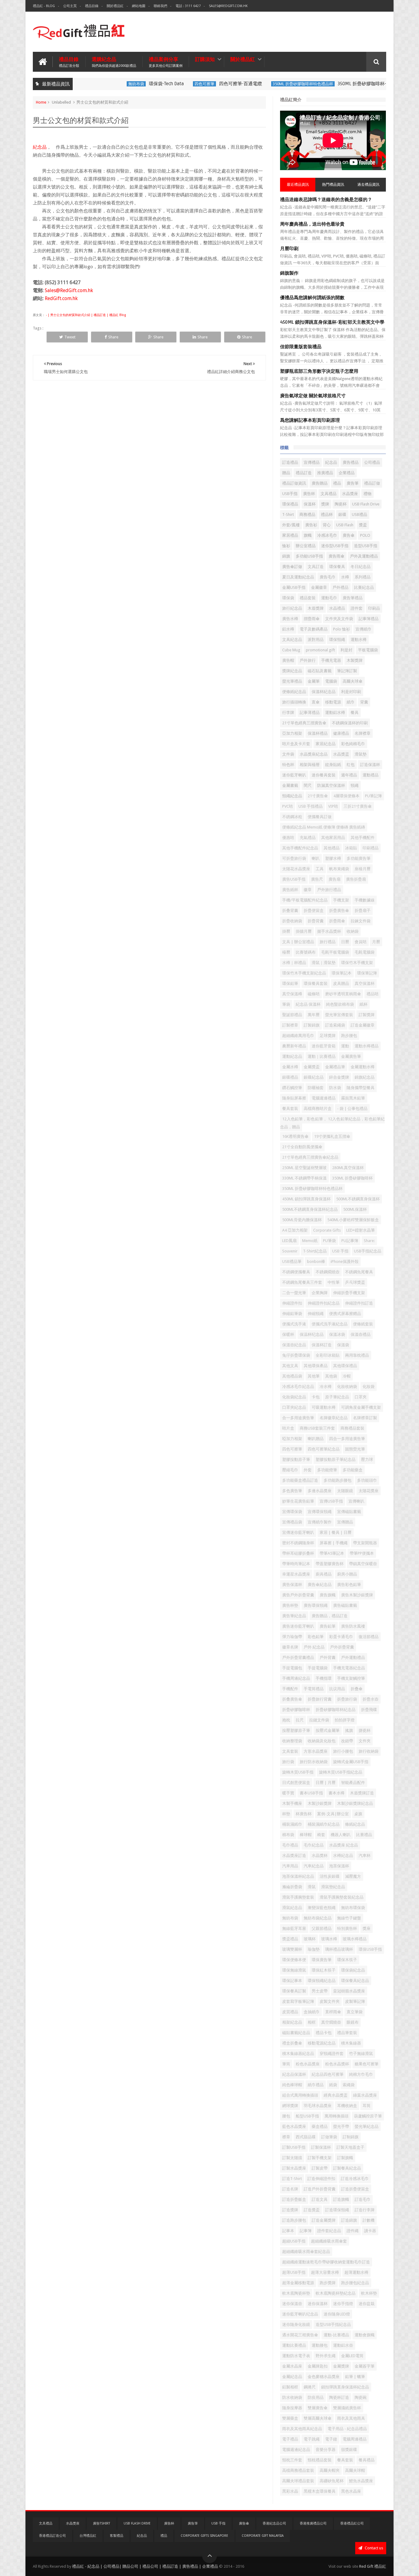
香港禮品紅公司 (352, 2523)
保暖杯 (288, 1334)
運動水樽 (359, 640)
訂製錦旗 (312, 1025)
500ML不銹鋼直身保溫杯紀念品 (310, 1209)
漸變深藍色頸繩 (322, 1908)
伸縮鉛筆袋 (292, 1314)
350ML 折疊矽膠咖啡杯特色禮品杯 (269, 84)
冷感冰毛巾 (327, 535)
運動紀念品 (292, 1056)
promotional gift (320, 650)
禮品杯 (327, 514)
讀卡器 (370, 2231)
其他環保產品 (316, 1366)
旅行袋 (288, 1762)
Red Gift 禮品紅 (373, 2566)
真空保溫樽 (292, 994)
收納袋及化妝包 (322, 1741)
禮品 (337, 483)
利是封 (346, 650)
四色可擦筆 (171, 84)
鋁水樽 (288, 629)
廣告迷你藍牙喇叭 (298, 1626)
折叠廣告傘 (292, 1699)
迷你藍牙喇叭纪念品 (300, 2314)
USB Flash (345, 525)
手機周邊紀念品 (296, 1678)
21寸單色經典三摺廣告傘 (304, 723)
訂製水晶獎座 (294, 2168)
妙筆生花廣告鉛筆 (298, 1501)
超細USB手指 (294, 2241)
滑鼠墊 (361, 754)
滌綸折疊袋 (292, 1887)
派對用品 (316, 640)
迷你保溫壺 (292, 2304)
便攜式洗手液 (294, 1324)
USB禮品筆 (292, 1261)
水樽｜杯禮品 (294, 963)
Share (113, 337)
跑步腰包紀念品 (355, 2283)
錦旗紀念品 (365, 1077)
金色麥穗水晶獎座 (324, 2377)
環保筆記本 (342, 973)
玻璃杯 (310, 1939)
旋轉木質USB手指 (298, 1772)
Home (41, 102)
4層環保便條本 (346, 796)
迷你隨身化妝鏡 (296, 2324)
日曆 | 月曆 (326, 1783)
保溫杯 (310, 504)
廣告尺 (317, 879)
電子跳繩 (312, 2439)
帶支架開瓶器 (365, 1543)
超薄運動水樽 (356, 2272)
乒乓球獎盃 (355, 1282)
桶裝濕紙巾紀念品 (324, 1824)
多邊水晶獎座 (320, 1491)
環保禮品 (290, 504)
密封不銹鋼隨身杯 (298, 1543)
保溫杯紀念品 (324, 692)
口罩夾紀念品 (294, 1407)
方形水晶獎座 (316, 1751)
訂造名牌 (290, 2189)
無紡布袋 (102, 84)
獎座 (367, 1928)
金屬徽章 (319, 587)
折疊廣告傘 (339, 911)
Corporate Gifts (327, 1230)
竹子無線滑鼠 (361, 2054)
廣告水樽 (290, 619)
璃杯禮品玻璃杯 (339, 1949)
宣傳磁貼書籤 (349, 1512)
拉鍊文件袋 (361, 921)
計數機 (369, 2220)
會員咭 (361, 942)
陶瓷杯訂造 (339, 2397)
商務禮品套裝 (352, 1428)
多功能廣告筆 (359, 858)
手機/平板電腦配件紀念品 (305, 900)
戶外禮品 (340, 587)
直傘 (316, 702)
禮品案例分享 (166, 62)
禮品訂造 (304, 473)
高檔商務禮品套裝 (298, 2470)
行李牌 (288, 713)
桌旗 (358, 1814)
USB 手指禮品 (311, 806)
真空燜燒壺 (331, 2022)
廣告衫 (311, 525)
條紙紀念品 (355, 1824)
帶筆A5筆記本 (332, 1553)
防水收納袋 (292, 2397)
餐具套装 (290, 1109)
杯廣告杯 (304, 1814)
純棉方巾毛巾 (361, 2074)
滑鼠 (312, 1887)
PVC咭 (288, 806)
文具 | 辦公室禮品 (298, 942)
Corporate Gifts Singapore (204, 2536)
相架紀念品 (292, 2022)
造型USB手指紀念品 (333, 2324)
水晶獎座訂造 (294, 1856)
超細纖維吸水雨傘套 (329, 2241)
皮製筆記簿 (355, 2001)
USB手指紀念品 (368, 1251)
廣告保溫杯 (292, 1585)
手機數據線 (365, 900)
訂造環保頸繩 (337, 2210)
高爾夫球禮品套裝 (298, 2481)
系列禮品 (363, 577)
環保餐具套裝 (316, 983)
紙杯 (363, 1004)
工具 (320, 869)
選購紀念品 (114, 62)
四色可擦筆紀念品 (324, 1449)
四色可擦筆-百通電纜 (207, 84)
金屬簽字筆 (365, 2366)
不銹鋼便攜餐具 (296, 1272)
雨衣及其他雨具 (351, 2418)
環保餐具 (337, 567)
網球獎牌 (290, 2106)
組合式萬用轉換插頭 (300, 2095)
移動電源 (333, 702)
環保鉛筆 (290, 983)
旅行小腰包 (343, 1751)
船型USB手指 (307, 2116)
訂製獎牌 (367, 1015)
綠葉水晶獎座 (365, 2095)
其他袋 (331, 1376)
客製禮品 (117, 2536)
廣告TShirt (102, 2523)
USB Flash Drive (366, 504)
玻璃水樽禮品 (355, 1939)
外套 (308, 1470)
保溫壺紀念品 (294, 1345)
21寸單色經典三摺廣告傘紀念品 (310, 1157)
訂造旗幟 (341, 2199)
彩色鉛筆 (316, 1637)
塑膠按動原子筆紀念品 (336, 1459)
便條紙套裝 (363, 1324)
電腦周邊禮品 (355, 2439)
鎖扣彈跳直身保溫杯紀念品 (345, 2387)
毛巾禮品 (290, 1845)
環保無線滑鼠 (294, 1970)
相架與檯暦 (310, 765)
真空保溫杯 (365, 983)
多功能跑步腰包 (338, 1480)
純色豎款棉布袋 (340, 1004)
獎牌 (325, 504)
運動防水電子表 (296, 2356)
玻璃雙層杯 (292, 1949)
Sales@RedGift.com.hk (228, 6)
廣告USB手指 (294, 879)
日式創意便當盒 (296, 1783)
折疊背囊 (316, 921)
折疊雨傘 (337, 921)
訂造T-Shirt (292, 2179)
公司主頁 (70, 6)
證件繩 (353, 2231)
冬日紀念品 (361, 567)
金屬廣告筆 (351, 1056)
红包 (351, 765)
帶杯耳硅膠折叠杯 (298, 1553)
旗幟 (308, 535)
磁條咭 (314, 994)
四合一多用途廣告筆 (347, 1439)
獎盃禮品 (290, 1939)
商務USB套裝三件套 (317, 1428)
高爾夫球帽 (355, 2470)
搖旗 (349, 1730)
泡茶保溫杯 (339, 1866)
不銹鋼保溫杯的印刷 (350, 723)
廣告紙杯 (290, 890)
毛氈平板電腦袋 (335, 952)
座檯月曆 (363, 869)
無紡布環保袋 (353, 1908)
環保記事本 (292, 1981)
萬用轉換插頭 (336, 2116)
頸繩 (355, 785)
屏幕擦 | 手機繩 (334, 1543)
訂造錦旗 (349, 2220)
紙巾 (351, 702)
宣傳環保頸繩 (320, 1512)
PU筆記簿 (373, 796)
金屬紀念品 (292, 2377)
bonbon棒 (316, 1261)
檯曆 (286, 952)
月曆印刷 (289, 249)
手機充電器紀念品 (349, 1668)
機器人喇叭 (341, 1835)
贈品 (286, 473)
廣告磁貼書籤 (345, 1605)
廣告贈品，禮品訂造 (330, 1616)
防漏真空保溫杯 (331, 785)
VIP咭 (333, 806)
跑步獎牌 (328, 2283)
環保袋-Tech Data (133, 84)
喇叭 (316, 858)
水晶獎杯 (320, 1856)
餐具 (355, 713)
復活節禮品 (369, 1637)
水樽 (345, 577)
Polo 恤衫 (342, 629)
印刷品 (374, 608)
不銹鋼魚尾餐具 (359, 1272)
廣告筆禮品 (353, 598)
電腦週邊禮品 (324, 1098)
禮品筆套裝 (347, 2033)
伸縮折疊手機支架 (349, 1293)
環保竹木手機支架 (357, 963)
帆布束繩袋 (339, 869)
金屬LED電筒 (352, 2356)
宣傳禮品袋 (292, 1522)
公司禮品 (372, 462)
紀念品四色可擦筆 (328, 2074)
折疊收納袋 (292, 921)
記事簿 (306, 2231)
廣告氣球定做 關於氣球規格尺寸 (313, 396)
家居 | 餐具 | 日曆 (336, 1532)
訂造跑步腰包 (294, 2220)
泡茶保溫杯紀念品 (298, 1876)
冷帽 (347, 1376)
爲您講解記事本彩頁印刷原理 (310, 420)
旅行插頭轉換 (294, 702)
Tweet (70, 337)
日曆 (345, 942)
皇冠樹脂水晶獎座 (349, 1991)
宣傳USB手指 (331, 1501)
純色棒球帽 (292, 2085)
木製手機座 (292, 1803)
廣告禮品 (351, 462)
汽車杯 (365, 1856)
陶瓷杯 (341, 504)
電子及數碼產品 (314, 629)
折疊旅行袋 (347, 1699)
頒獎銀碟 (349, 2450)
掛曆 (286, 931)
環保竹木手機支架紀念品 (304, 973)
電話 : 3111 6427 (188, 6)
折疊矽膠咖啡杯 (296, 1710)
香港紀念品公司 (274, 2523)
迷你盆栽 (367, 2304)
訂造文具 (320, 2199)
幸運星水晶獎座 (296, 1574)
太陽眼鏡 (345, 1491)
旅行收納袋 (369, 1751)
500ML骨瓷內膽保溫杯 (302, 1220)
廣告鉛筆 (328, 1626)
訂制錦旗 (351, 2137)
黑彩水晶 (290, 2491)
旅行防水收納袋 (314, 1762)
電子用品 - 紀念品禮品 (347, 2429)
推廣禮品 (325, 473)
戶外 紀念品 (314, 1647)
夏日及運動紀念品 (298, 577)
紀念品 (40, 147)
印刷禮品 (371, 848)
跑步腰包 (349, 1036)
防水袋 (335, 1088)
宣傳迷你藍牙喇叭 (298, 1532)
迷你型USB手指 (335, 546)
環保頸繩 (337, 640)
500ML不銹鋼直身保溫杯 (358, 1199)
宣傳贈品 (345, 1522)
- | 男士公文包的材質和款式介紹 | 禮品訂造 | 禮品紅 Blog (85, 315)
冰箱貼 (351, 848)
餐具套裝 (345, 2460)
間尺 (308, 785)
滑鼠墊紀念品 (333, 1887)
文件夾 (365, 1741)
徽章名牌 (290, 1647)
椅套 (321, 1835)
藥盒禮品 (320, 2126)
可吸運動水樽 (324, 1407)
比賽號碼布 (306, 952)
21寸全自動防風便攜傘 (302, 1147)
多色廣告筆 (292, 1491)
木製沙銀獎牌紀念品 (355, 1803)
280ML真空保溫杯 (348, 1168)
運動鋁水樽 (335, 713)
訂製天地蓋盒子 (350, 2147)
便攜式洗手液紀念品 (330, 1324)
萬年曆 (314, 1015)
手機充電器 (331, 660)
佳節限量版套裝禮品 (301, 347)
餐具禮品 (367, 2460)
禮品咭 (373, 994)
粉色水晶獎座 (308, 2064)
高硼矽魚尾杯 (332, 2481)
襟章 (286, 2137)
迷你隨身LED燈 (337, 2314)
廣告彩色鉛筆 (349, 1585)
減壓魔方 (353, 1876)
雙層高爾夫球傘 (318, 2418)
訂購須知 (205, 59)
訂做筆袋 (329, 2137)
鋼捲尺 (310, 2387)
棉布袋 (288, 1835)
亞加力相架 (292, 733)
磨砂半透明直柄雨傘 (343, 994)
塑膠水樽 (333, 858)
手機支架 (341, 900)
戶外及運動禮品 (364, 556)
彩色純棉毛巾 (353, 744)
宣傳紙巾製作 (320, 1522)
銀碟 (342, 514)
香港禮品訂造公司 (52, 2536)
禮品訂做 (372, 483)
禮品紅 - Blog (44, 6)
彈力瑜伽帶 (292, 1637)
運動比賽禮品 (294, 2345)
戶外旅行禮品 (329, 890)
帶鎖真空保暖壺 (363, 1564)
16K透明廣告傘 (295, 1136)
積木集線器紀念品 (298, 2054)
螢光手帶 (341, 2126)
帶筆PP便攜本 (362, 1553)
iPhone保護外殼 (345, 1261)
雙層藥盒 (290, 2418)
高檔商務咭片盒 (318, 1109)
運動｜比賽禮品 (322, 1056)
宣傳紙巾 (363, 629)
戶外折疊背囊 (342, 1647)
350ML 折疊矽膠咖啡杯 (352, 1178)
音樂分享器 (326, 2450)
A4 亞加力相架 (295, 1230)
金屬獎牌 (341, 2366)
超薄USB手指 (294, 2272)
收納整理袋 (292, 1741)
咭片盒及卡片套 (296, 744)
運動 (345, 1046)
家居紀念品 (326, 744)
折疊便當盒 (314, 911)
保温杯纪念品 (312, 1334)
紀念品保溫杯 (294, 2074)
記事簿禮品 (369, 619)
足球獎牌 (328, 1036)
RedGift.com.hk (61, 298)
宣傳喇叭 (356, 1501)
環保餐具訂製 (294, 1991)
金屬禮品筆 (335, 1067)
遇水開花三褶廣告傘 (300, 2335)
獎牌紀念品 (292, 671)
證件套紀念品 (329, 2231)
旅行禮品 (328, 942)
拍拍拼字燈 (345, 1720)
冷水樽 (326, 1387)
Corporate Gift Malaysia (263, 2536)
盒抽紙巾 (312, 2012)
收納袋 (353, 931)
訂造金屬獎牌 (324, 2220)
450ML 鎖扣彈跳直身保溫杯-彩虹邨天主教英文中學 (332, 322)
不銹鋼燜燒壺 (328, 1272)
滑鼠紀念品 (292, 1908)
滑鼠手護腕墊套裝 (298, 1897)
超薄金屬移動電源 (298, 2283)
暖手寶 (288, 1793)
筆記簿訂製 (347, 671)
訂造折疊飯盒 (294, 2199)
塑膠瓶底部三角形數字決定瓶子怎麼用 (319, 371)
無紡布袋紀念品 (318, 1918)
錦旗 (286, 556)
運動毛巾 (329, 598)
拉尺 (300, 1720)
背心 (327, 525)
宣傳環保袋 (292, 1512)
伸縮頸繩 (316, 1314)
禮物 (367, 494)
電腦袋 (331, 681)
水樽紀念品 (343, 1856)
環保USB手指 (370, 1949)
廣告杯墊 (290, 1605)
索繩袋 (349, 2085)
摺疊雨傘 (312, 619)
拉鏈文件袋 (319, 1720)
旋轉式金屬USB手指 (351, 1762)
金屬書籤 (290, 785)
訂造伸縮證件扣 (321, 2179)
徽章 (308, 890)
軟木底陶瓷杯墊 (296, 2293)
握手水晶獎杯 (329, 931)
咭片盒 (288, 1428)
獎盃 (363, 525)
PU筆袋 (329, 1241)
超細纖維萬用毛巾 (298, 1036)
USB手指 (290, 494)
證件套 (357, 608)
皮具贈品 (341, 983)
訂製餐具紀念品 (347, 2168)
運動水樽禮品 (367, 1046)
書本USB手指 (311, 1793)
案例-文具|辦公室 (333, 1814)
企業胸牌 (320, 1293)
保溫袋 (343, 1345)
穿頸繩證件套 (332, 2054)
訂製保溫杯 (321, 2147)
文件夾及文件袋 (339, 619)
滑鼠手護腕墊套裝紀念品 (342, 1897)
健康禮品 (341, 733)
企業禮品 (347, 473)
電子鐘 (331, 2439)
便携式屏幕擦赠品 (345, 1314)
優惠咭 (288, 838)
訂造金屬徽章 (363, 1025)
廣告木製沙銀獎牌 (357, 1595)
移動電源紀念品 (322, 2043)
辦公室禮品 (306, 546)
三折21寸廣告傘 (358, 806)
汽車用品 (290, 1866)
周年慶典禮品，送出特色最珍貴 (312, 224)
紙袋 (333, 2085)
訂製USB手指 (294, 2147)
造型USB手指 (366, 546)
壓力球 (367, 1459)
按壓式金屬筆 (328, 1730)
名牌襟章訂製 (365, 1418)
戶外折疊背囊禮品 (298, 1658)
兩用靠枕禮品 (357, 1355)
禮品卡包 (324, 2033)
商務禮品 (307, 514)
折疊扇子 (363, 911)
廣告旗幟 (328, 1595)
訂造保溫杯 (370, 765)
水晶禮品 (337, 608)
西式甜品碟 (306, 2137)
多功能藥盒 (353, 1470)
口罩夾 (361, 1397)
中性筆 (334, 1282)
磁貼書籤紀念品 (296, 2033)
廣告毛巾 (328, 577)
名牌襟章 (363, 733)
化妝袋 (369, 1387)
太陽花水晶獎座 (296, 869)
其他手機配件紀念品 (300, 848)
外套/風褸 (291, 525)
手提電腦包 (292, 1668)
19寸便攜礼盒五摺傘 (332, 1136)
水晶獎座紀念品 (314, 754)
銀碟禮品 (290, 1077)
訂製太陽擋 (292, 2158)
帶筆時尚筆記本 (296, 1564)
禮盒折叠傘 (292, 2043)
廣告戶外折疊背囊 (298, 1595)
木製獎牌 (355, 660)
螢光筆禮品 (292, 681)
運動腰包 (320, 2345)
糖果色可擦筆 (367, 2064)
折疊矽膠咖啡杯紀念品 (336, 1710)
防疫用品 (316, 2397)
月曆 (376, 942)
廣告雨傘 (336, 556)
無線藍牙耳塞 (294, 1928)
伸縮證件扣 (292, 1303)
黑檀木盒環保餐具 (320, 2491)
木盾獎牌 (316, 608)
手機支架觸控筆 (351, 1678)
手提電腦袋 (318, 1668)
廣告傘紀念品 (320, 1585)
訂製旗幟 (345, 2158)
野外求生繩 (326, 2356)
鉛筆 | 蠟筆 (355, 2377)
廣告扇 (334, 879)
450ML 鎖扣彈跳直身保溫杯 (306, 1199)
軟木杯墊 (369, 2293)
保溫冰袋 (337, 1334)
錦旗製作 (289, 273)
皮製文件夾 (330, 2001)
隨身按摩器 (292, 2408)
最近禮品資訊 (298, 185)
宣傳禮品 (312, 462)
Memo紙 (310, 1241)
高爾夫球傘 (353, 681)
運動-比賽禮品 (336, 2335)
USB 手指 (340, 1251)
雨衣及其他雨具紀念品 (302, 2429)
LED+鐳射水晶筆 (361, 1230)
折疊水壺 (371, 1699)
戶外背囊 (328, 1658)
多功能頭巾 (367, 1480)
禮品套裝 (308, 598)
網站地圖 (139, 6)
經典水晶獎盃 (336, 2095)
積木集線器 (351, 2043)
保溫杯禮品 (318, 733)
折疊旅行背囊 (320, 1699)
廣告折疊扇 (356, 879)
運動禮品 (371, 775)
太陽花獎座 (369, 1491)
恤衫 (286, 546)
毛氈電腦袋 (365, 952)
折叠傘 (357, 1689)
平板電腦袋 (368, 650)
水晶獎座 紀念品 (344, 1845)
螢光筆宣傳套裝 (339, 1015)
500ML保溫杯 (355, 1209)
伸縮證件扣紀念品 (324, 1303)
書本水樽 (336, 1793)
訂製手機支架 (320, 2158)
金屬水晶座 (292, 2366)
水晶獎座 (350, 494)
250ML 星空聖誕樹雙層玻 (304, 1168)
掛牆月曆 (304, 931)
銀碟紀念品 (314, 1077)
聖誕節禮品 (292, 1015)
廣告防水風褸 (353, 1626)
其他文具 (290, 1366)
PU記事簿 (350, 1241)
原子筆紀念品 (337, 1397)
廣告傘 (349, 535)
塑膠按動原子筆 (296, 1459)
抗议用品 (337, 1689)
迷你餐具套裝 (324, 775)
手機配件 (290, 1689)
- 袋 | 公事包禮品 (352, 1109)
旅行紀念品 (292, 608)
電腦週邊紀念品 (296, 2450)
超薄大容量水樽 (325, 2272)
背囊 (364, 702)
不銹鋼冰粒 (292, 817)
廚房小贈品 (347, 1574)
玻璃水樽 (329, 1939)
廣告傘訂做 (292, 567)
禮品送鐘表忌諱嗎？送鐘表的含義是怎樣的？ (326, 200)
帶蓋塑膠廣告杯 (330, 1564)
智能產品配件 (353, 1783)
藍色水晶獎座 (294, 2126)
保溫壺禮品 (361, 1334)
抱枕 (286, 1720)
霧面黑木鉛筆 (353, 1098)
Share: (369, 1241)
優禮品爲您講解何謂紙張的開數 (312, 298)
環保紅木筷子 (324, 1970)
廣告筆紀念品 (294, 1616)
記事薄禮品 (310, 713)
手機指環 (324, 1678)
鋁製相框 (290, 2387)
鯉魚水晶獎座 (361, 2481)
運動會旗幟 (365, 2335)
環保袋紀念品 (353, 1970)
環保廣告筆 (322, 1960)
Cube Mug (291, 650)
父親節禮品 (322, 1928)
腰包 (286, 2116)
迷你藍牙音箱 (324, 1046)
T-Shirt (288, 514)
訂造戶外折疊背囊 (320, 2189)
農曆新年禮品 (294, 1046)
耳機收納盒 (347, 2106)
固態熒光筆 (355, 1449)
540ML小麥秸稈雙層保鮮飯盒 (353, 1220)
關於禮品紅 (115, 6)
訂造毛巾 (363, 2199)
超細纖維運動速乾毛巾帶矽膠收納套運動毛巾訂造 (326, 2262)
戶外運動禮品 (353, 1658)
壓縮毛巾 (290, 1470)
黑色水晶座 (351, 2491)
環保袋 (288, 598)
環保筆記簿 (367, 973)
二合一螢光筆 (294, 1293)
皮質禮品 (290, 2012)
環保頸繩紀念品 (322, 1981)
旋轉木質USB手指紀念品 (341, 1772)
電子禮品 (290, 2439)
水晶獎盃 (341, 754)
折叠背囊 (290, 911)
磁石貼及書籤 (320, 671)
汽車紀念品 (314, 1866)
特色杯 (288, 765)
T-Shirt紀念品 (315, 1251)
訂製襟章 (290, 1025)
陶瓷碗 (361, 2397)
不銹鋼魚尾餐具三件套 (302, 1282)
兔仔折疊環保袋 (296, 1355)
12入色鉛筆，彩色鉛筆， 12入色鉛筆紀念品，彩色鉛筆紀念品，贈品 (332, 1123)
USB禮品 (359, 514)
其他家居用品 (333, 838)
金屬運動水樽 (363, 1067)
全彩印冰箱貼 (328, 1355)
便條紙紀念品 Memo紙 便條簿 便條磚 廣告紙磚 (324, 827)
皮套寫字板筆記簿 (298, 2001)
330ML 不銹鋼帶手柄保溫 (304, 1178)
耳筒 (367, 2106)
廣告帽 (288, 660)
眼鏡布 (353, 2022)
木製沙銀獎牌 (320, 1803)
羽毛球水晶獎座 (318, 2106)
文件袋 (288, 754)
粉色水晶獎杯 (337, 2064)
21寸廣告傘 (318, 796)
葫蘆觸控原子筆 (368, 2116)
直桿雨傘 (333, 2012)
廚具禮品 (324, 1574)
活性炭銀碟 (330, 1876)
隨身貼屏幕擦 (294, 1098)
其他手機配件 (363, 838)
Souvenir (290, 1251)
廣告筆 (353, 483)
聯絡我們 (160, 6)
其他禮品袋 (292, 1376)
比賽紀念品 (364, 587)
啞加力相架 (292, 1439)
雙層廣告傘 (318, 2408)
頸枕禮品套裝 (320, 2460)
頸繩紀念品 (292, 796)
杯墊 (286, 1814)
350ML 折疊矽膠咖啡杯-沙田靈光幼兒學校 (347, 84)
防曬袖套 (316, 1088)
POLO (365, 535)
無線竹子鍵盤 (349, 1918)
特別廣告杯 (347, 1928)
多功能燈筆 (327, 1470)
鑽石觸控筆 (292, 1088)
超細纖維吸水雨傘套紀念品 (306, 2252)
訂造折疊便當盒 (355, 2189)
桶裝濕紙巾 (292, 1824)
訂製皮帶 (320, 2168)
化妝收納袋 (347, 1387)
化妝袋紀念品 (294, 1397)
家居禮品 (290, 535)
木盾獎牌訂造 (362, 1793)
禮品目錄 (92, 6)
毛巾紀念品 (314, 1845)
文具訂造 (316, 567)
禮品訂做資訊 (294, 483)
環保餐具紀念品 (355, 1981)
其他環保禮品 (345, 1366)
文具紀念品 (292, 640)
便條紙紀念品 (294, 692)
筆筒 (286, 2064)
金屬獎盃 (312, 1067)
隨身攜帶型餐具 (361, 1088)
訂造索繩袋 (335, 1025)
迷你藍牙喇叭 (294, 775)
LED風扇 (289, 1241)
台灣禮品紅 (88, 2536)
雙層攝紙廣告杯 (347, 2408)
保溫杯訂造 (322, 1345)
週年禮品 (349, 775)
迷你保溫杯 (318, 2304)
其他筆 (314, 1376)
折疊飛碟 (369, 1710)
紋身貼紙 (333, 765)
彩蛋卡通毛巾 (341, 1637)
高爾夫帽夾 (330, 2470)
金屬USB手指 (294, 587)
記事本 (288, 2231)
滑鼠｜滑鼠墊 (324, 963)
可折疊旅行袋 (294, 858)
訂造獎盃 (312, 2210)
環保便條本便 (294, 1960)
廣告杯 (309, 494)
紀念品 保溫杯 (308, 1004)
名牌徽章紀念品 (334, 1418)
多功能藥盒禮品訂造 (300, 1480)
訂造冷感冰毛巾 (355, 2179)
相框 (312, 2022)
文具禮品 (329, 494)
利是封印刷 (351, 692)
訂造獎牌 (290, 2210)
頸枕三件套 (292, 2460)
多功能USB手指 (309, 556)
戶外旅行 (308, 660)
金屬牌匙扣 (318, 2366)
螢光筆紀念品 (367, 2126)
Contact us (373, 2548)
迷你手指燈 (343, 2304)
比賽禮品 (364, 1835)
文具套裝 (290, 1751)
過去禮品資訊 (368, 185)
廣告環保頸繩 (316, 1605)
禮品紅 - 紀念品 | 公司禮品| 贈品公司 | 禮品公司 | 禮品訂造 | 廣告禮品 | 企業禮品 (145, 2566)
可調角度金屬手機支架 (361, 1407)
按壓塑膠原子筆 (296, 1730)
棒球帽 (306, 1835)
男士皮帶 (320, 1991)
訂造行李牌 (365, 2210)
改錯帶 (347, 1741)
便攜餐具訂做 (320, 817)
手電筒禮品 (314, 1689)
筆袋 (286, 1004)
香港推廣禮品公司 (313, 2523)
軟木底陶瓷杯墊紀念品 (336, 2293)
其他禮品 (332, 848)
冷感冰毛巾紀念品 (298, 1387)
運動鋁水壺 (343, 2345)
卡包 (316, 1397)
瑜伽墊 (314, 1949)
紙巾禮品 (316, 2085)
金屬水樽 (290, 1067)
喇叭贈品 (316, 1439)
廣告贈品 (320, 483)
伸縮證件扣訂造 (359, 1303)
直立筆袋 (355, 2012)
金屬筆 (314, 681)
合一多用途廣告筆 (298, 1418)
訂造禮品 (290, 462)
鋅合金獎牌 (339, 1077)
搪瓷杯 (365, 1730)
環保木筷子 (347, 1960)
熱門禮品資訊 (333, 185)
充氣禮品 (308, 838)
